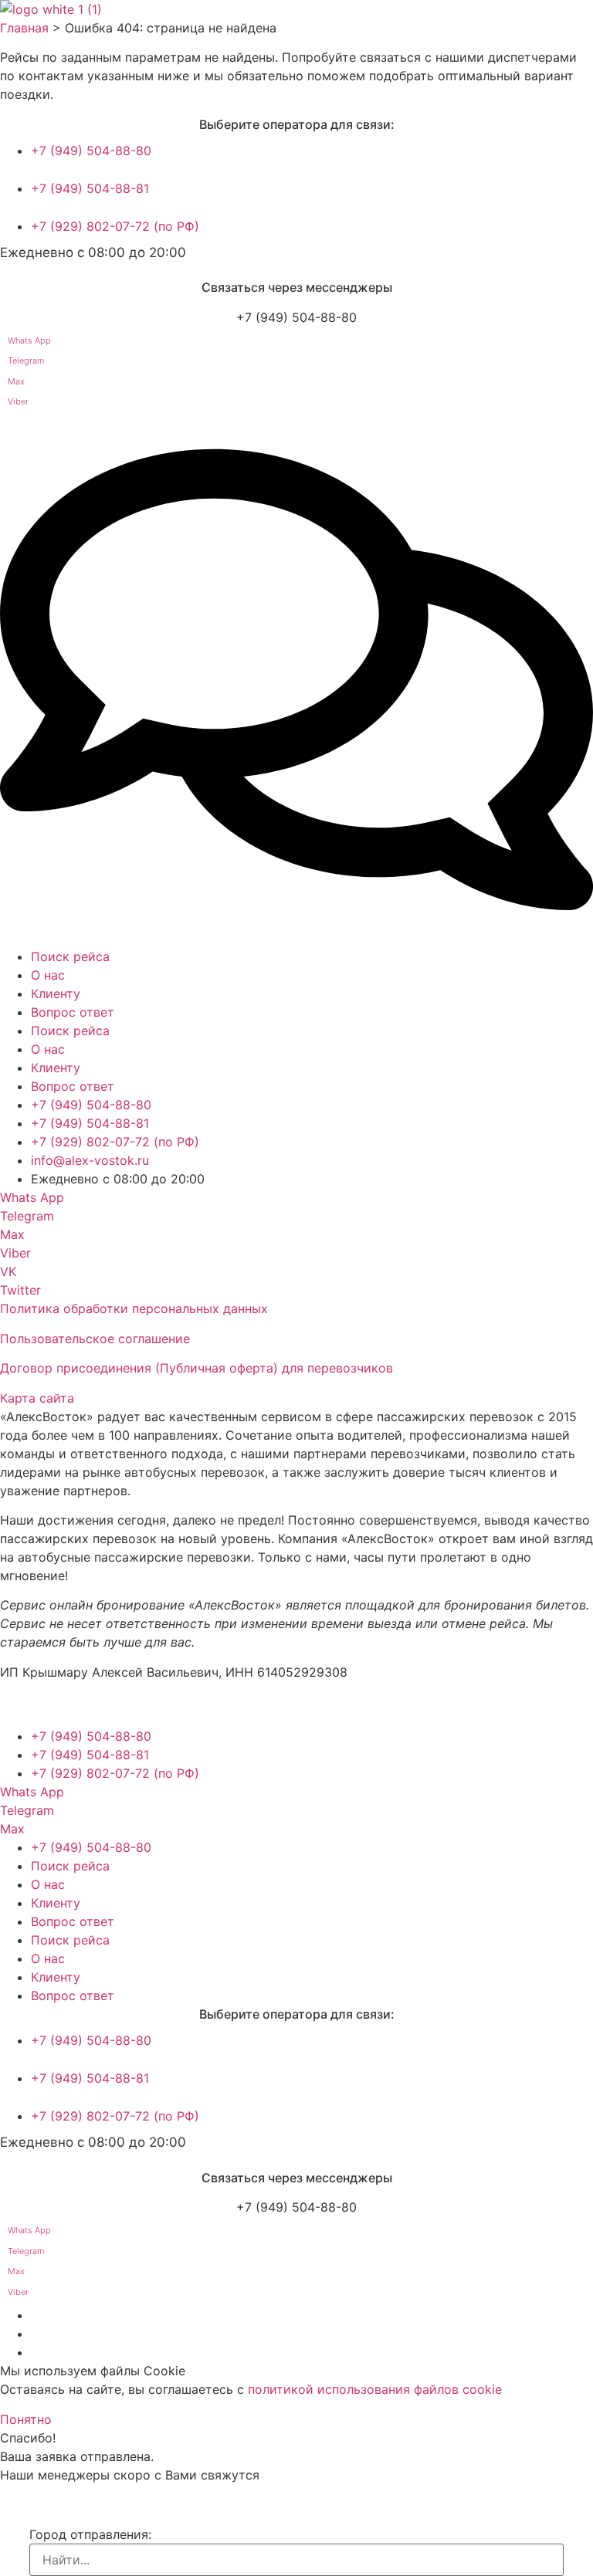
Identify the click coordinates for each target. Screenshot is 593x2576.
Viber (18, 401)
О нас (48, 975)
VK (8, 1271)
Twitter (20, 1290)
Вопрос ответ (73, 1012)
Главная (24, 28)
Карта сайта (37, 1398)
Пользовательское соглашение (95, 1339)
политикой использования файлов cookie (375, 2389)
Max (16, 381)
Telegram (26, 361)
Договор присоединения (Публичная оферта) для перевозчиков (197, 1368)
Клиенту (56, 994)
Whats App (29, 340)
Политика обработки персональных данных (134, 1308)
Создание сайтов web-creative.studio (123, 1707)
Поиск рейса (70, 956)
